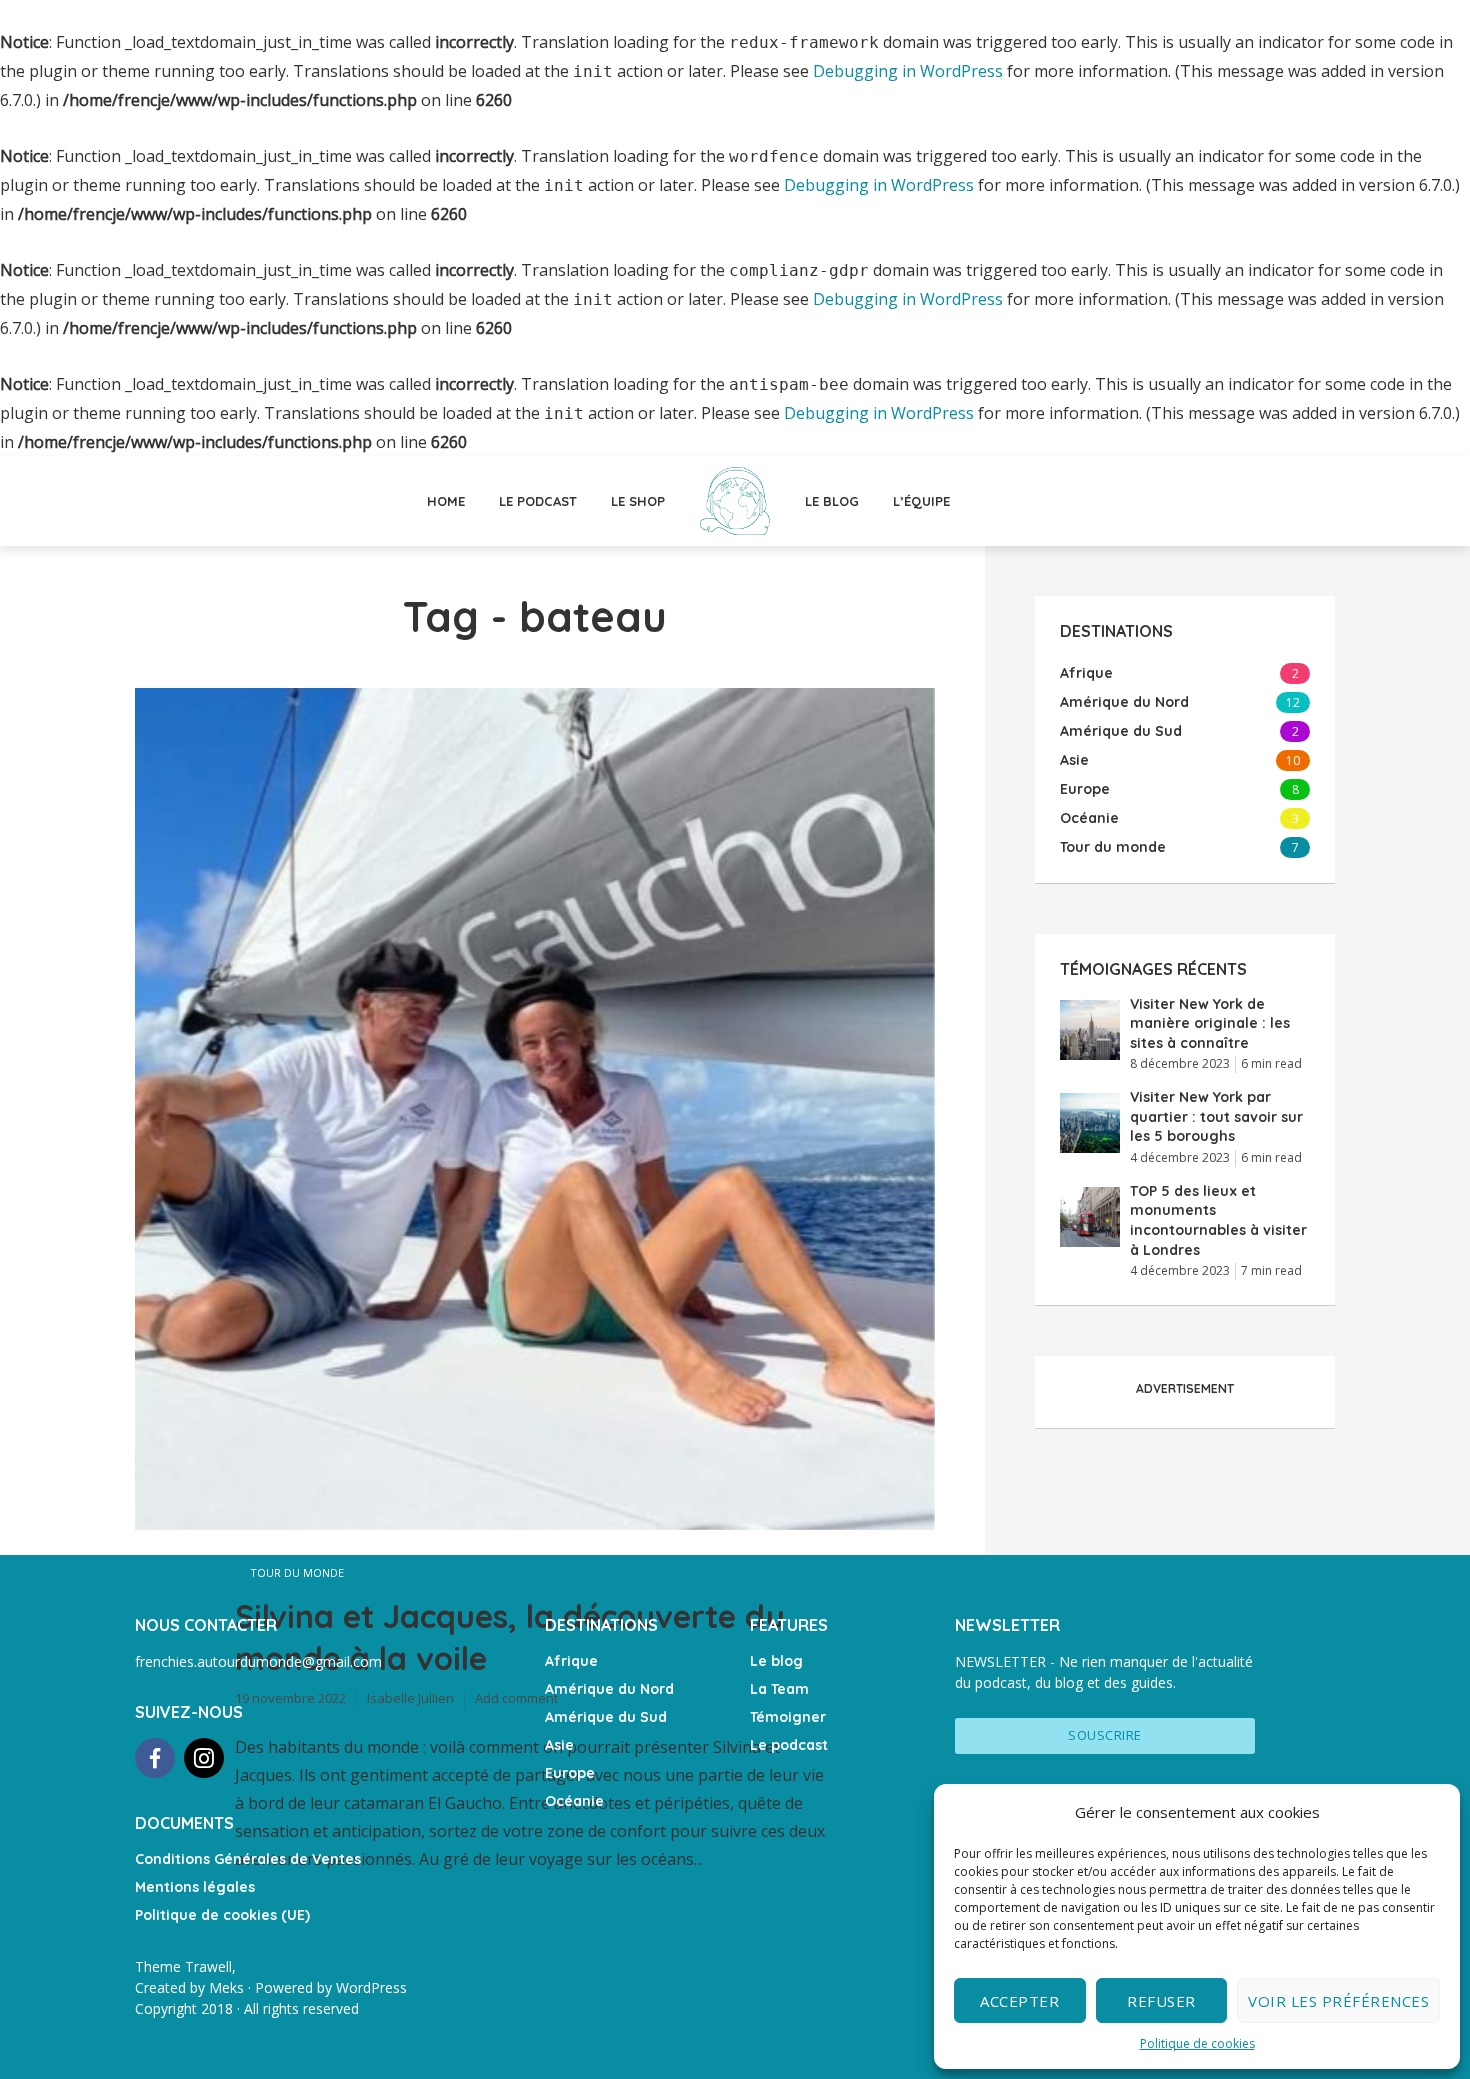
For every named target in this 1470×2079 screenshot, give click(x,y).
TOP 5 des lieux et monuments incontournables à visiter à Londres (1218, 1220)
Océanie (574, 1801)
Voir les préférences (1338, 2001)
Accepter (1019, 2001)
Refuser (1161, 2001)
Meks (226, 1987)
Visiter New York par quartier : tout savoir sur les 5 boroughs (1216, 1116)
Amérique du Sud (606, 1717)
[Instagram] (204, 1758)
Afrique (571, 1661)
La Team (779, 1689)
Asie (559, 1745)
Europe (570, 1773)
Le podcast (538, 501)
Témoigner (788, 1717)
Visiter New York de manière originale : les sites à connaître (1210, 1023)
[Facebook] (155, 1758)
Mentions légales (195, 1887)
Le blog (832, 501)
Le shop (638, 501)
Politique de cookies (1197, 2043)
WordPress (371, 1987)
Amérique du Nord (609, 1689)
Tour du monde (297, 1572)
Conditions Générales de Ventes (248, 1859)
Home (446, 501)
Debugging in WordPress (908, 71)
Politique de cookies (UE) (222, 1915)
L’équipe (921, 501)
